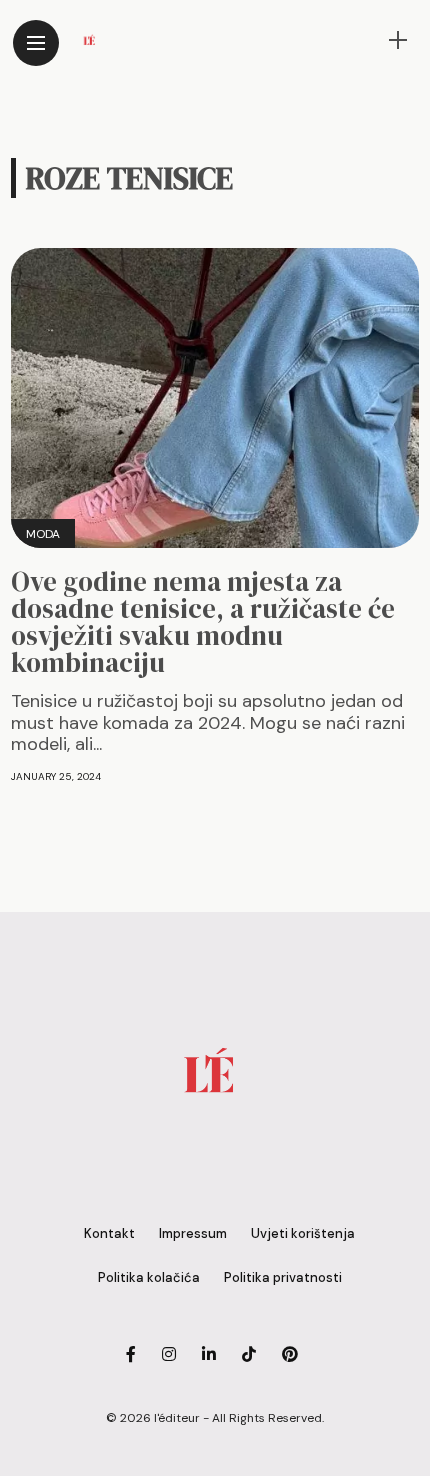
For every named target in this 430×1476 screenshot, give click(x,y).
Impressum (193, 1233)
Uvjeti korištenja (303, 1233)
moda (43, 534)
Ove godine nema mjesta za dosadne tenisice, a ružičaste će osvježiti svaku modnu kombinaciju (203, 622)
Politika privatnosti (283, 1277)
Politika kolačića (149, 1277)
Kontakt (109, 1233)
